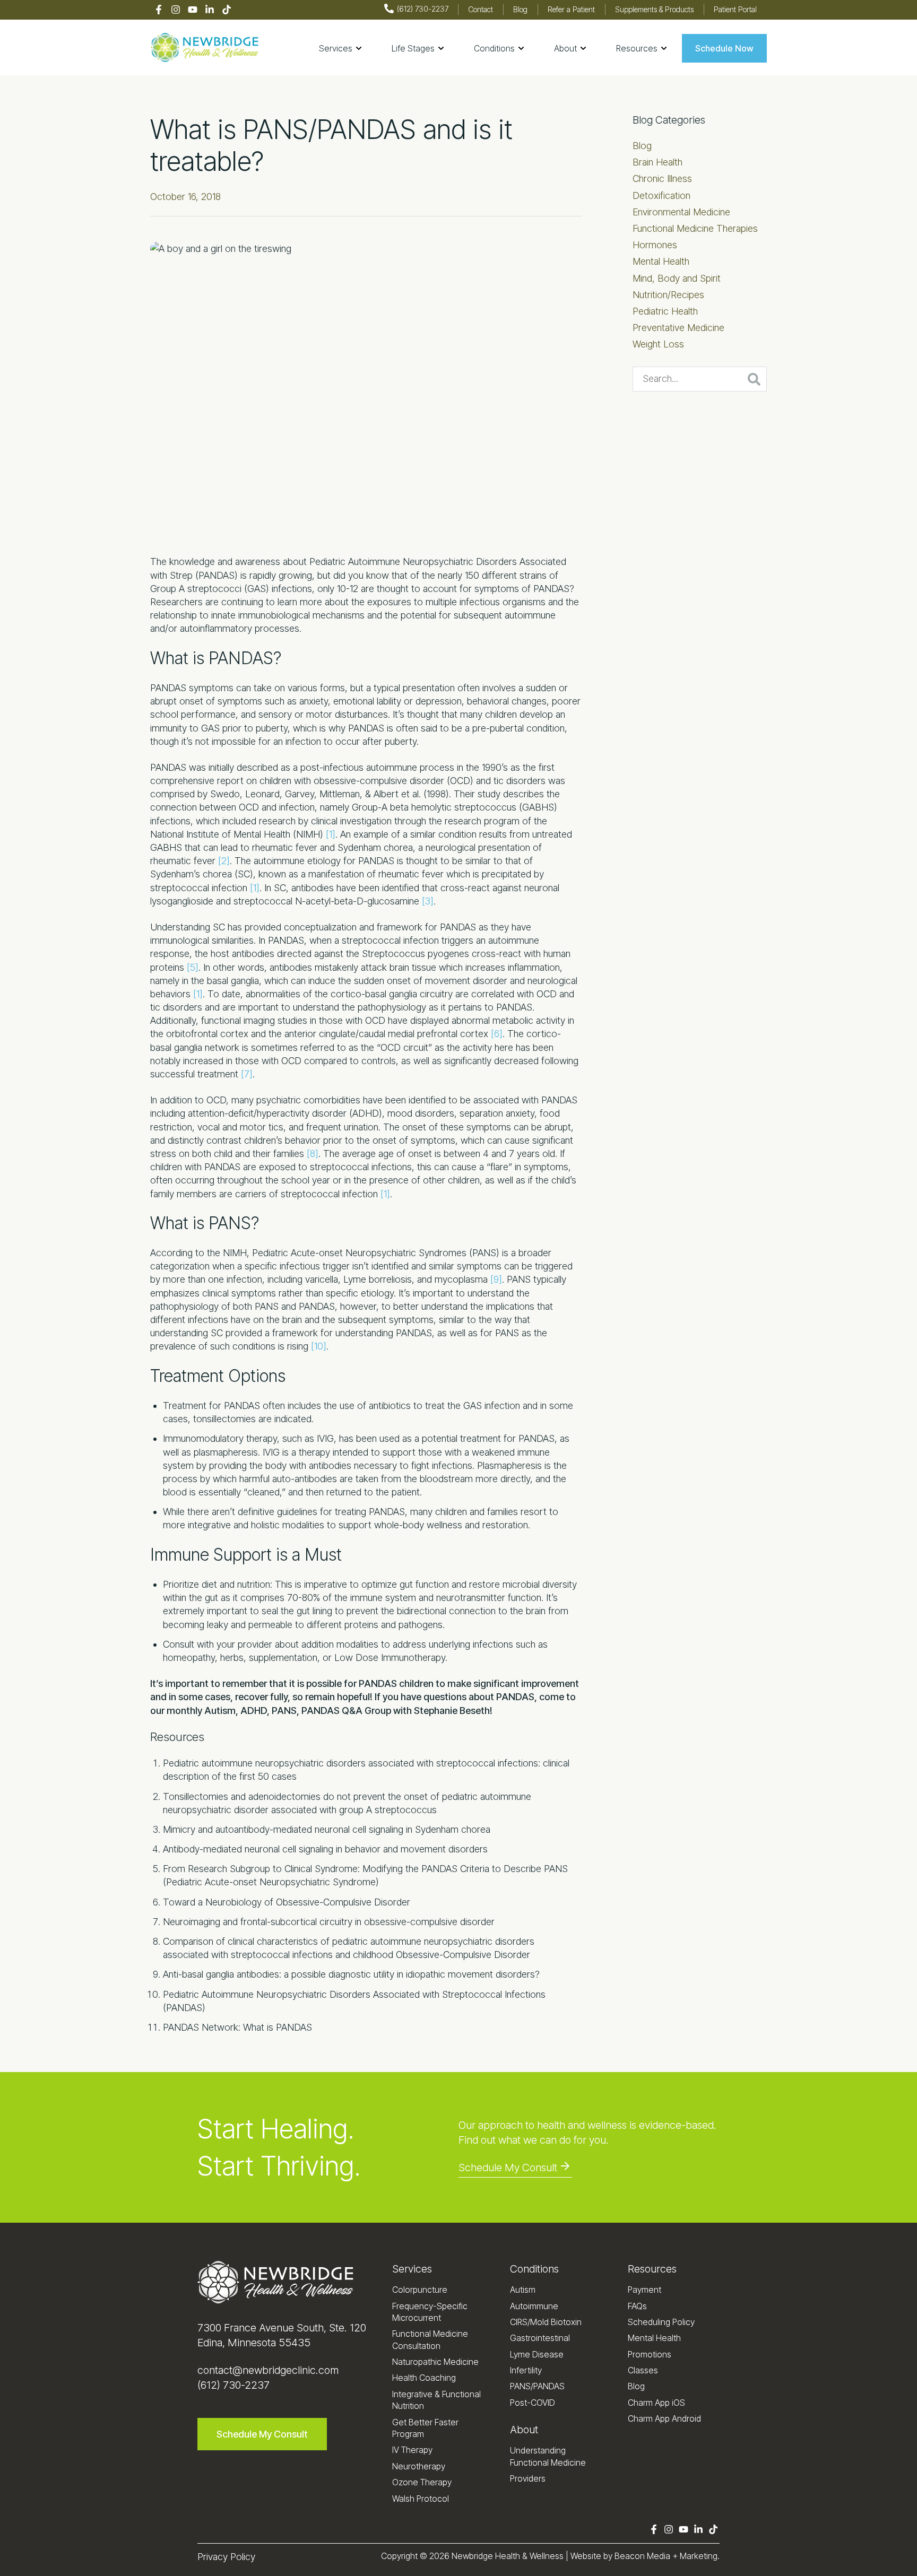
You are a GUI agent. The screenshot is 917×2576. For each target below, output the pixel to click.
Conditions (534, 2269)
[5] (193, 967)
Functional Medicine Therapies (695, 228)
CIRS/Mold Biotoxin (546, 2322)
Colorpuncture (420, 2290)
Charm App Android (664, 2418)
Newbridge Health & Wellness (508, 2556)
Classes (643, 2370)
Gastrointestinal (540, 2338)
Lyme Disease (537, 2354)
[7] (247, 1074)
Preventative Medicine (678, 328)
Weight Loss (658, 344)
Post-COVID (533, 2403)
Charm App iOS (656, 2403)
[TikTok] (227, 10)
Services (412, 2269)
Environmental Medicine (681, 212)
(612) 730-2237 (233, 2385)
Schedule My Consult (508, 2168)
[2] (224, 861)
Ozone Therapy (422, 2482)
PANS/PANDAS (537, 2386)
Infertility (526, 2370)
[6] (497, 1034)
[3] (428, 901)
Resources (652, 2269)
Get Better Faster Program (425, 2428)
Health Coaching (424, 2378)
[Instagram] (176, 10)
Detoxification (661, 195)
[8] (313, 1154)
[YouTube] (193, 10)
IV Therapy (412, 2450)
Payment (645, 2290)
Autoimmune (534, 2306)
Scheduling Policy (661, 2322)
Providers (528, 2478)
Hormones (655, 245)
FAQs (637, 2306)
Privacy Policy (226, 2557)
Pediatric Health (665, 311)
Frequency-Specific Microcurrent (430, 2312)
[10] (319, 1346)
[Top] (878, 2563)
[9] (496, 1279)
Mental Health (661, 261)
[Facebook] (159, 10)
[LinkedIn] (210, 10)
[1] (331, 834)
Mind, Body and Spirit (677, 278)
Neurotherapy (419, 2466)
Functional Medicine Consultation (430, 2339)
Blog (642, 146)
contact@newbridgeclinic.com (268, 2370)
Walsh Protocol (421, 2499)
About (524, 2430)
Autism (523, 2290)
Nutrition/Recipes (668, 295)
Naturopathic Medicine (435, 2362)
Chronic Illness (662, 179)
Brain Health (658, 162)
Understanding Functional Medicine (548, 2456)
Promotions (650, 2354)
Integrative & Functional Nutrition (436, 2400)
